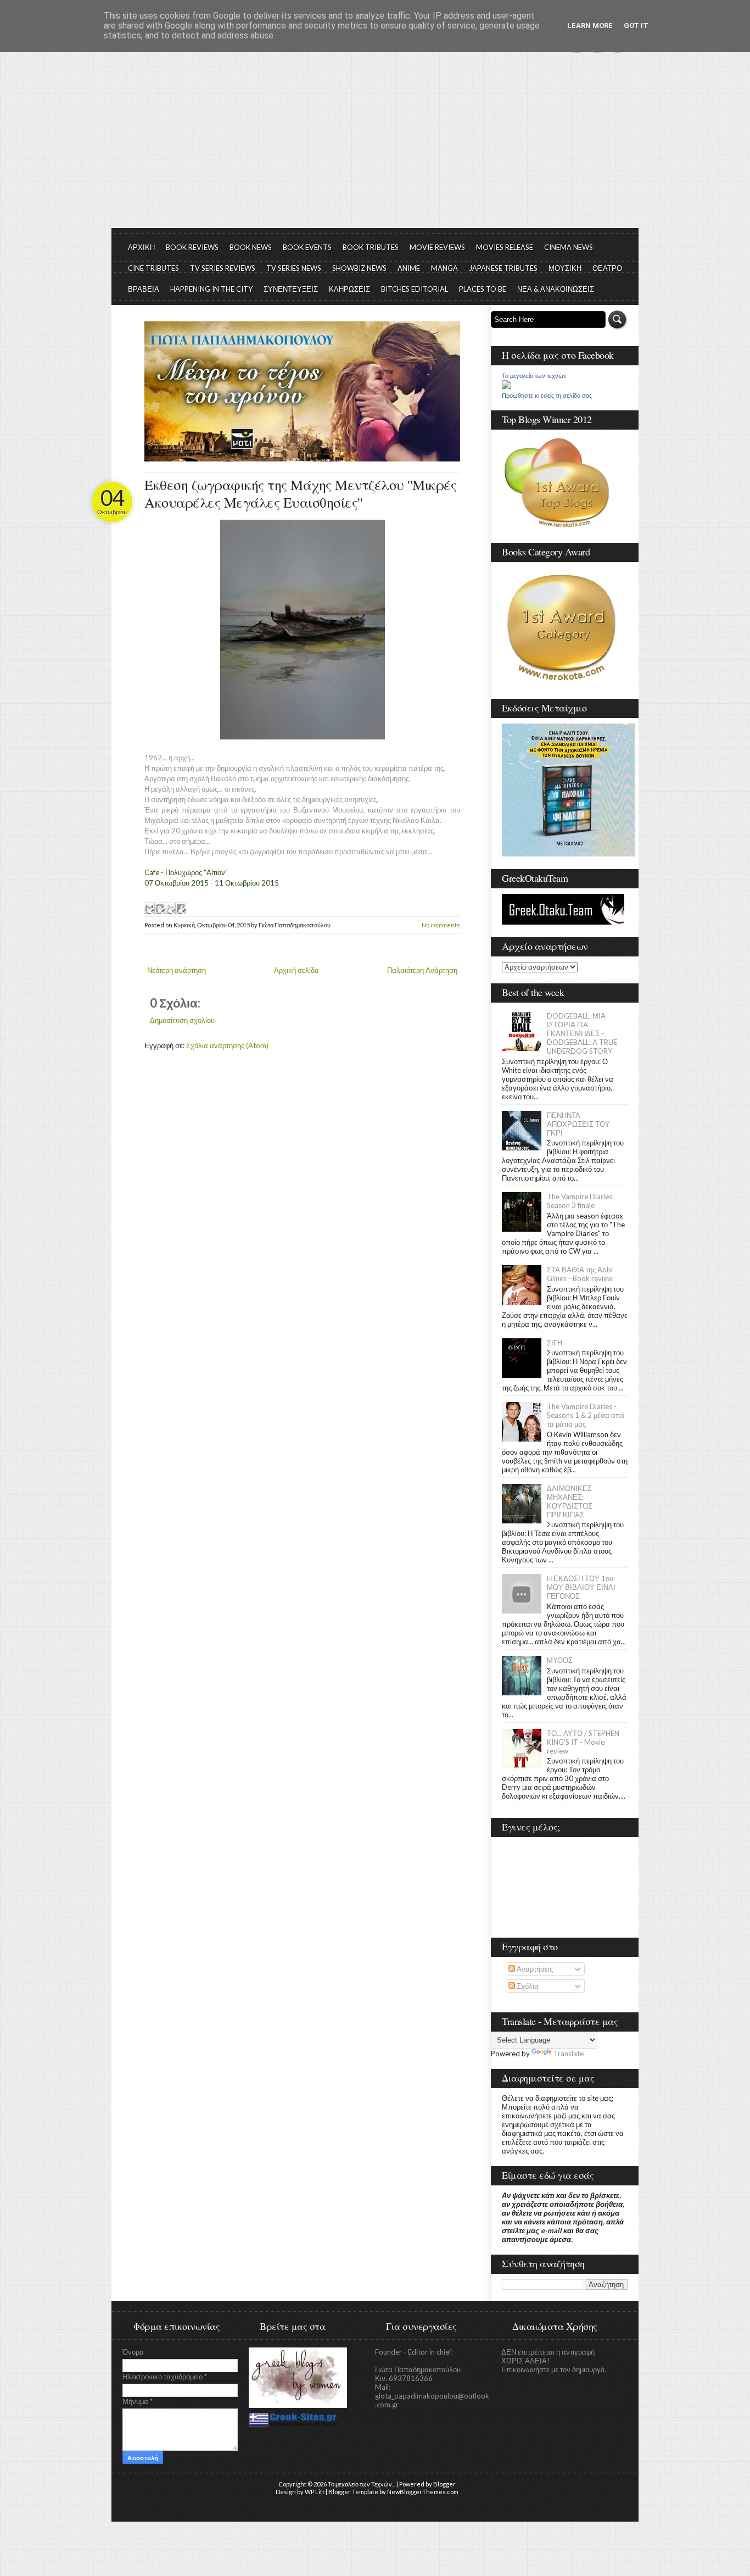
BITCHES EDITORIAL (415, 289)
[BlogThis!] (160, 908)
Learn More (590, 26)
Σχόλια (527, 1986)
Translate (569, 2054)
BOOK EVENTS (307, 247)
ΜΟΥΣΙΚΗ (565, 268)
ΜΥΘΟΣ (560, 1660)
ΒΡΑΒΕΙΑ (144, 289)
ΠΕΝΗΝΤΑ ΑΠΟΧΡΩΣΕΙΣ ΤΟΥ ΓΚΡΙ (578, 1124)
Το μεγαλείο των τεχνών (534, 376)
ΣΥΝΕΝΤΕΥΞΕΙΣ (291, 289)
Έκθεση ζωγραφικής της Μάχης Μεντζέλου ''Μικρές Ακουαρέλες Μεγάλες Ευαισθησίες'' (300, 493)
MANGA (444, 268)
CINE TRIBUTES (153, 268)
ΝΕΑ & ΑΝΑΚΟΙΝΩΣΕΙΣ (556, 289)
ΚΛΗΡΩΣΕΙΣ (349, 289)
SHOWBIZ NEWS (359, 268)
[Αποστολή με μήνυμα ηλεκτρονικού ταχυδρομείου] (149, 908)
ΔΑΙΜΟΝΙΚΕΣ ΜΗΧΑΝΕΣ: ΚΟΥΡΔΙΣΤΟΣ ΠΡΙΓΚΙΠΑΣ (570, 1501)
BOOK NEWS (251, 247)
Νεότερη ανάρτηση (177, 970)
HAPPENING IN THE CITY (211, 289)
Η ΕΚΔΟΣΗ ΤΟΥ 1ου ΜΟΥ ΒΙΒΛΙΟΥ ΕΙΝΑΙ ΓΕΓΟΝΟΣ (581, 1587)
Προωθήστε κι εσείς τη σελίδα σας (547, 396)
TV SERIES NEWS (294, 268)
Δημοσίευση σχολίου (182, 1020)
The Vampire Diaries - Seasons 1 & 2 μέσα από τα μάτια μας (586, 1415)
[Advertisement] (375, 146)
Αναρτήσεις (534, 1969)
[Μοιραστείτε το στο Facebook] (181, 908)
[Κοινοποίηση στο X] (170, 908)
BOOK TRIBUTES (371, 247)
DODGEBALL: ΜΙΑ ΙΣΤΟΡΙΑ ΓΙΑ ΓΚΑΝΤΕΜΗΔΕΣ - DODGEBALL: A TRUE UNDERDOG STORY (582, 1033)
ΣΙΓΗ (555, 1343)
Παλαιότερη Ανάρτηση (422, 970)
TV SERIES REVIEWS (223, 268)
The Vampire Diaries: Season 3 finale (580, 1201)
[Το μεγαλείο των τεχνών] (506, 386)
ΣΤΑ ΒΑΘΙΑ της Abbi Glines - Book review (580, 1274)
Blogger (444, 2484)
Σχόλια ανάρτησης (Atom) (227, 1045)
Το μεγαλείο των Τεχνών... (362, 2484)
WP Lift (315, 2492)
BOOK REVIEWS (192, 247)
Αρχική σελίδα (296, 970)
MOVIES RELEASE (505, 247)
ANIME (409, 268)
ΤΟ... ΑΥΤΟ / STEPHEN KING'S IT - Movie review (583, 1742)
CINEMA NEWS (569, 247)
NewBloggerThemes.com (423, 2492)
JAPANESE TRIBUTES (503, 268)
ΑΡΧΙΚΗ (141, 247)
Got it (636, 26)
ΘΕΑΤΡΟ (607, 268)
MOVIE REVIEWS (437, 247)
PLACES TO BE (483, 289)
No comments (441, 925)
